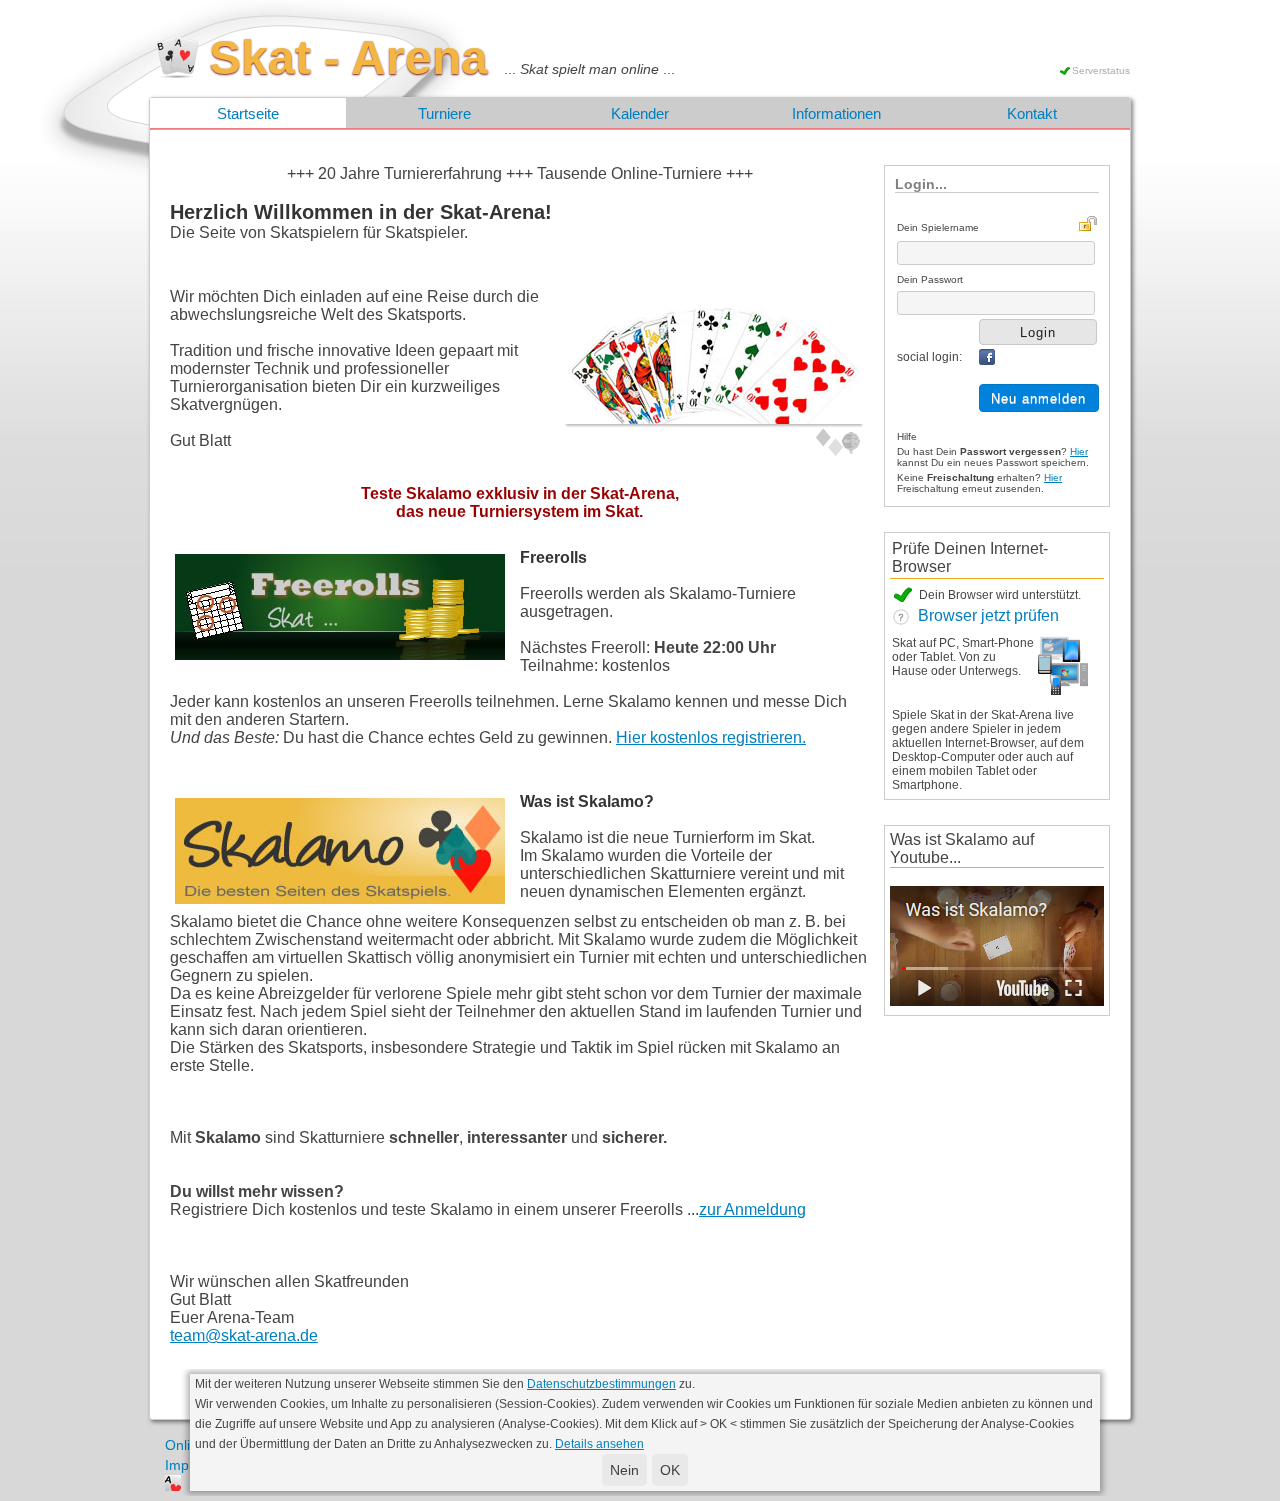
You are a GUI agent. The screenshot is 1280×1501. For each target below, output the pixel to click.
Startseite (248, 113)
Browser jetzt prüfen (984, 615)
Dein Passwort (930, 279)
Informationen (836, 113)
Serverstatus (1101, 70)
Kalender (640, 113)
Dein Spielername (938, 227)
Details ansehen (599, 1444)
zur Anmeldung (752, 1209)
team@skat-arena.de (244, 1335)
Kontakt (1032, 113)
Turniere (444, 113)
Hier (1079, 451)
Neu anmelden (1038, 398)
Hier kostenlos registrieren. (711, 737)
